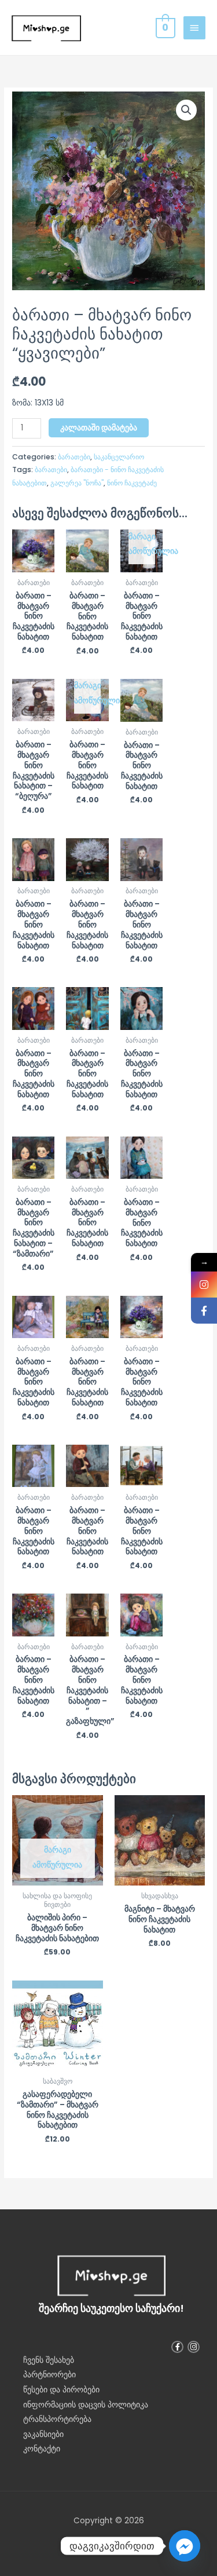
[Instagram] (204, 1285)
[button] (186, 110)
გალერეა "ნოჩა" (77, 483)
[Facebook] (204, 1311)
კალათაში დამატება (99, 428)
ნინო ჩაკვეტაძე (132, 483)
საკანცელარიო (119, 457)
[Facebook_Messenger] (185, 2546)
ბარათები (74, 457)
